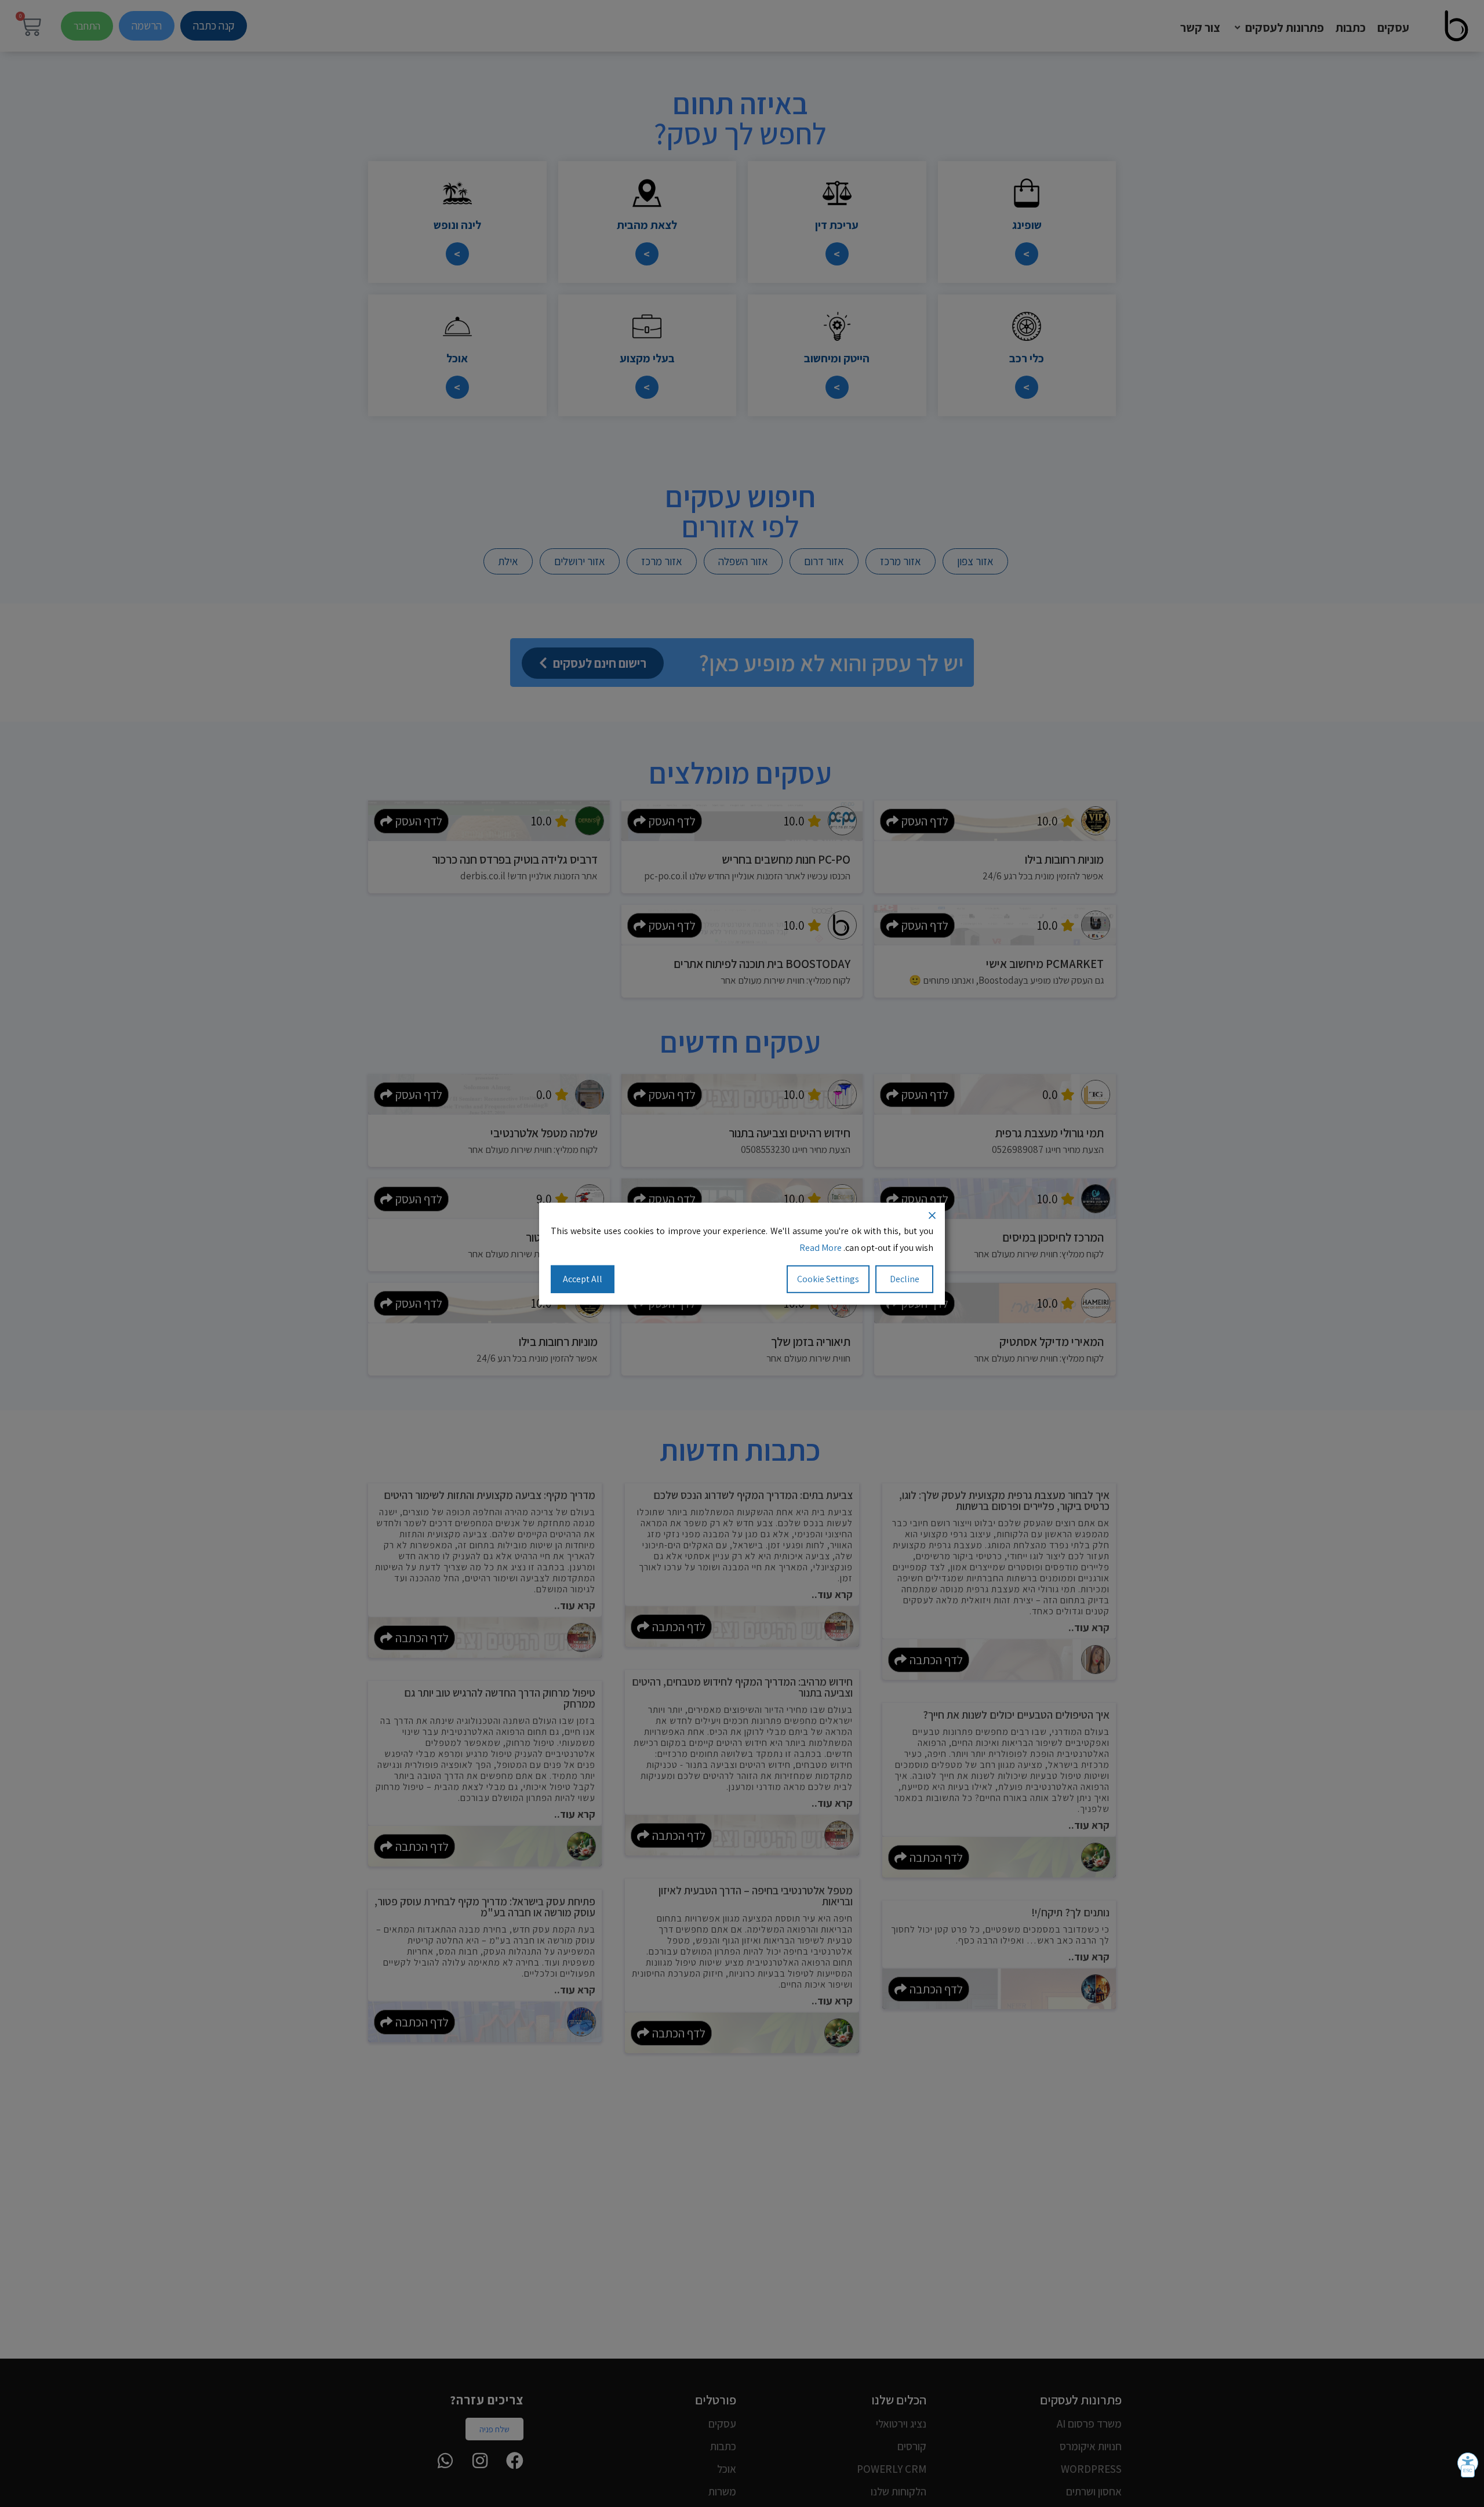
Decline (905, 1278)
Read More (821, 1247)
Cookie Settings (828, 1278)
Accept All (583, 1278)
